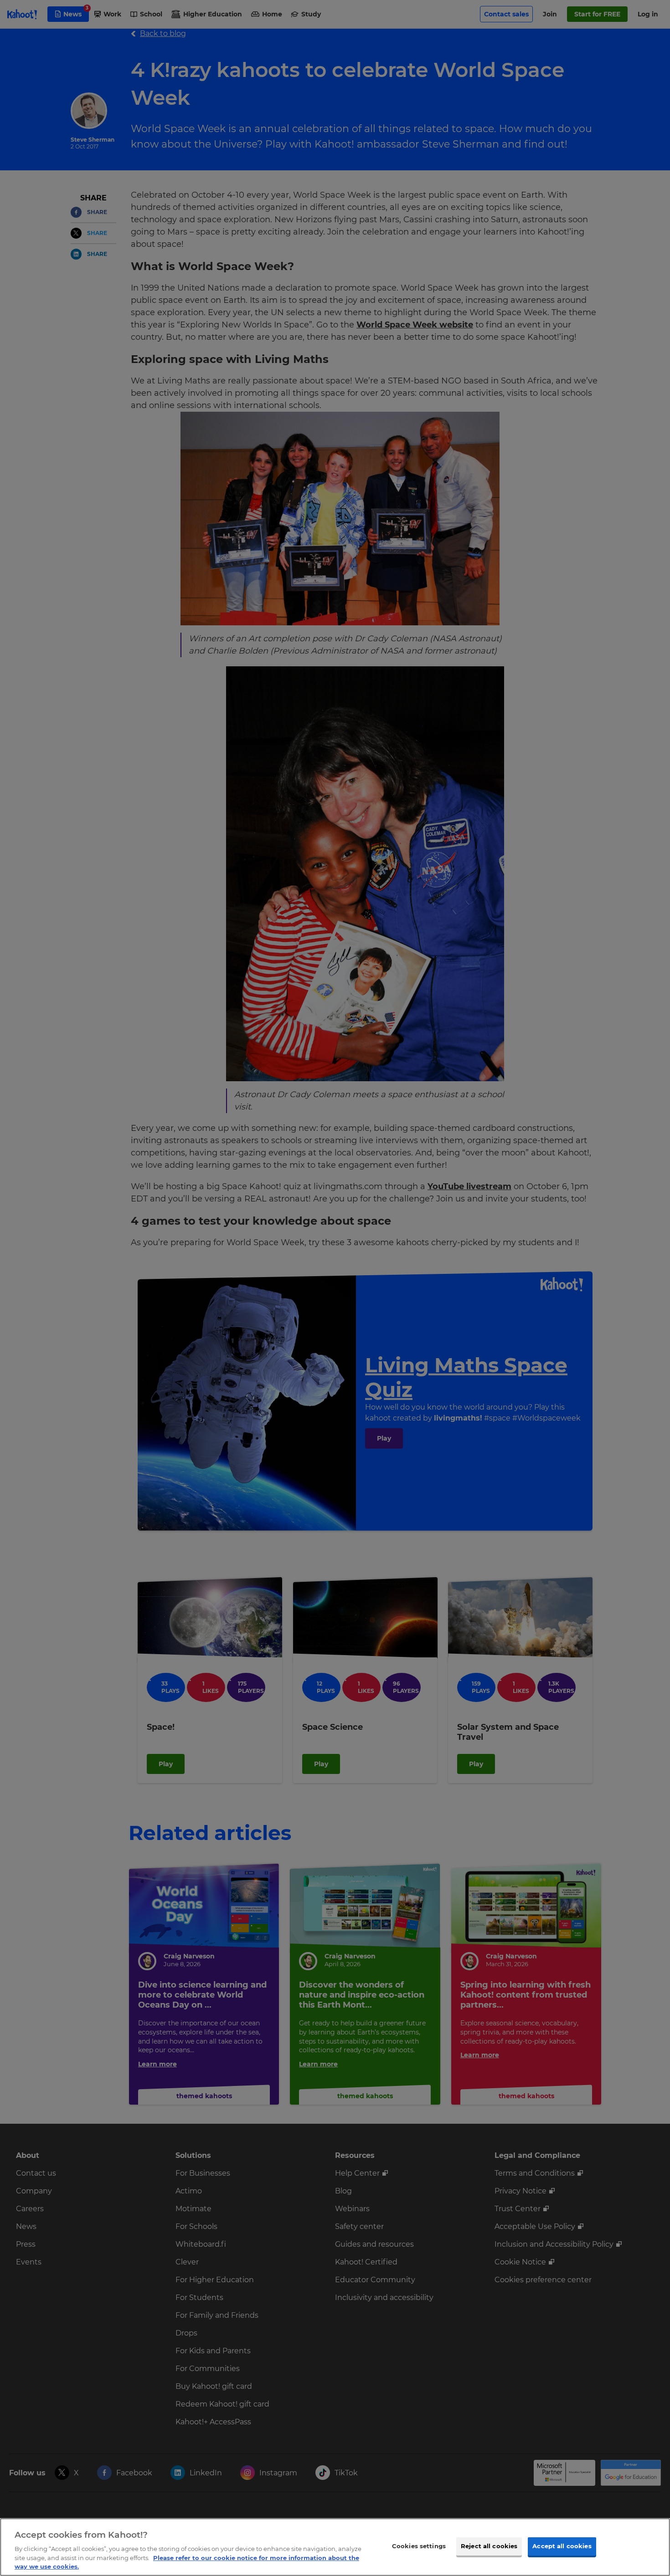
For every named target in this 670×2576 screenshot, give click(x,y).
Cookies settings (419, 2546)
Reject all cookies (489, 2546)
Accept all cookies (562, 2546)
